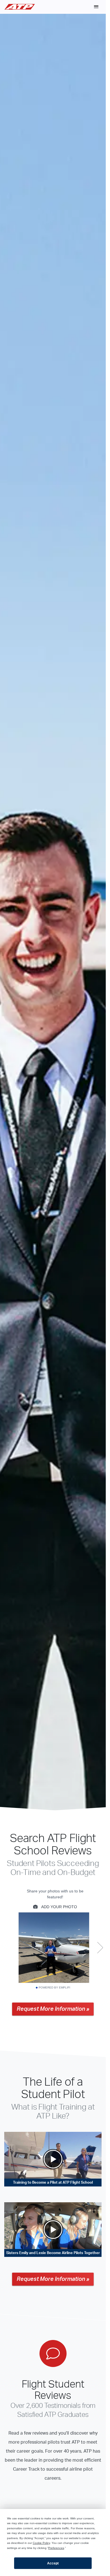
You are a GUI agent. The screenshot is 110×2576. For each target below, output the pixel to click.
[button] (96, 7)
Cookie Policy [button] (41, 2543)
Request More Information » (53, 2009)
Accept (53, 2563)
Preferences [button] (56, 2548)
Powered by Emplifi (54, 1988)
